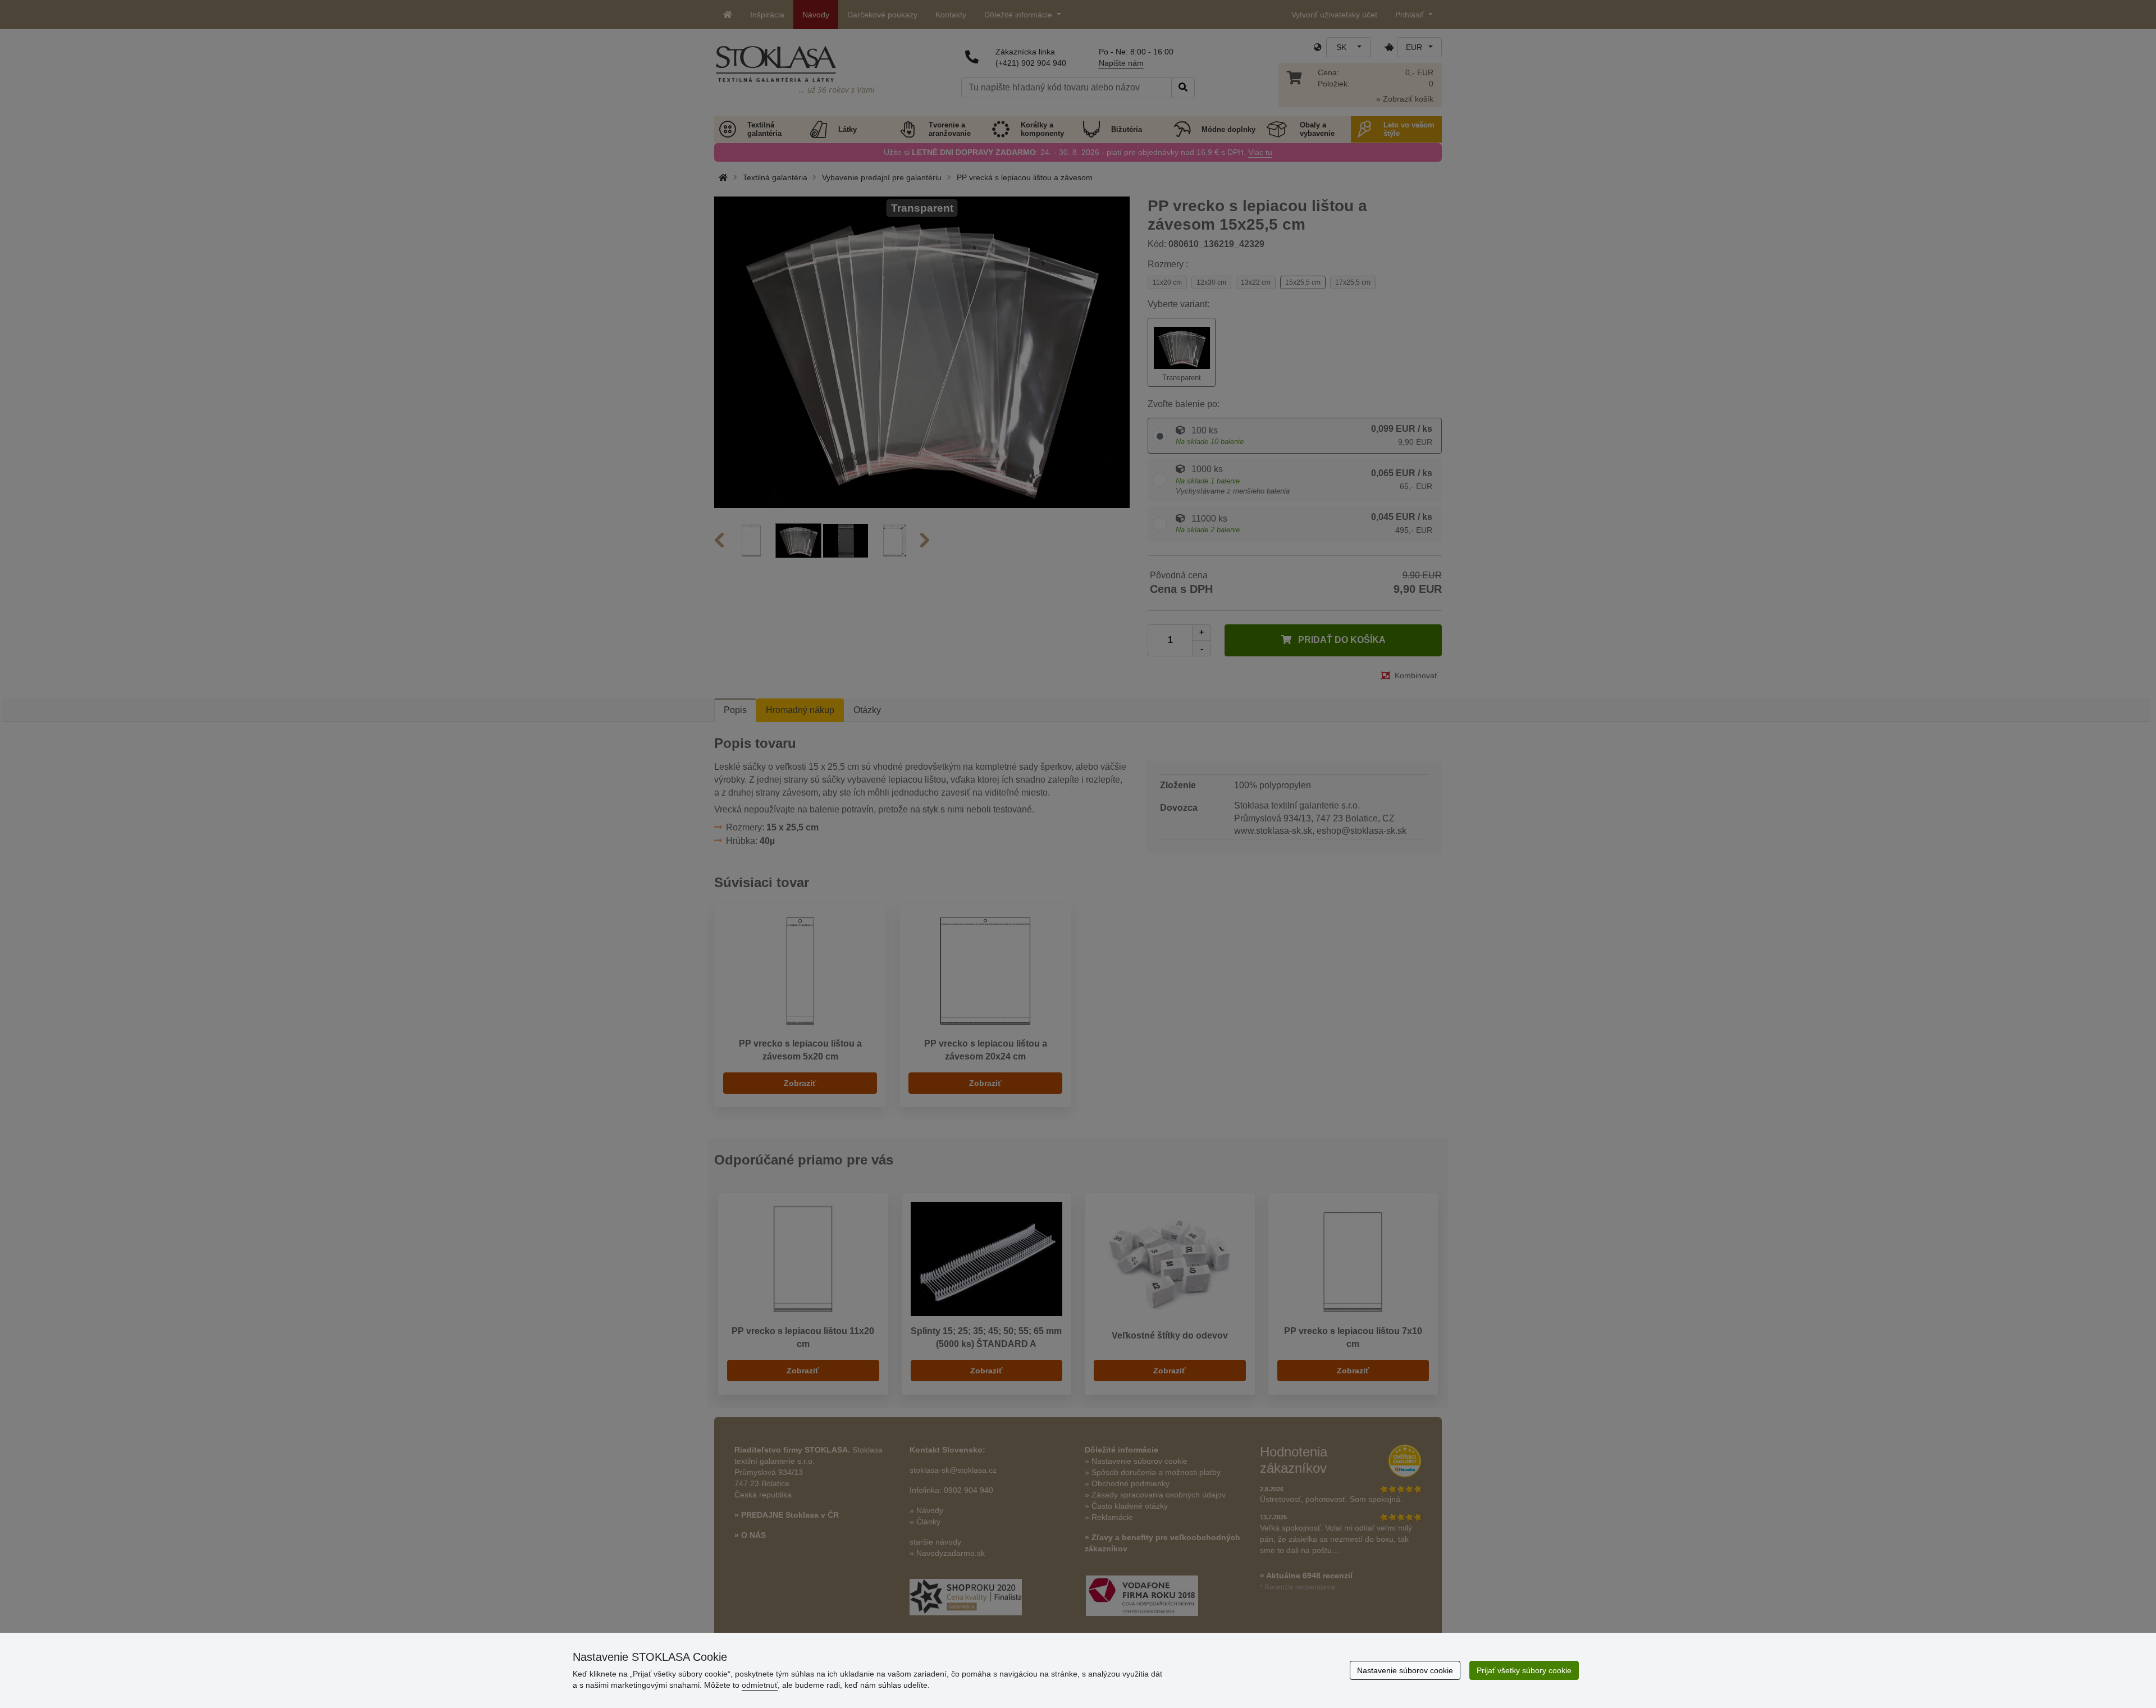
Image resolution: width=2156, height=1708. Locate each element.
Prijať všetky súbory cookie (1524, 1670)
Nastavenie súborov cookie (1405, 1670)
